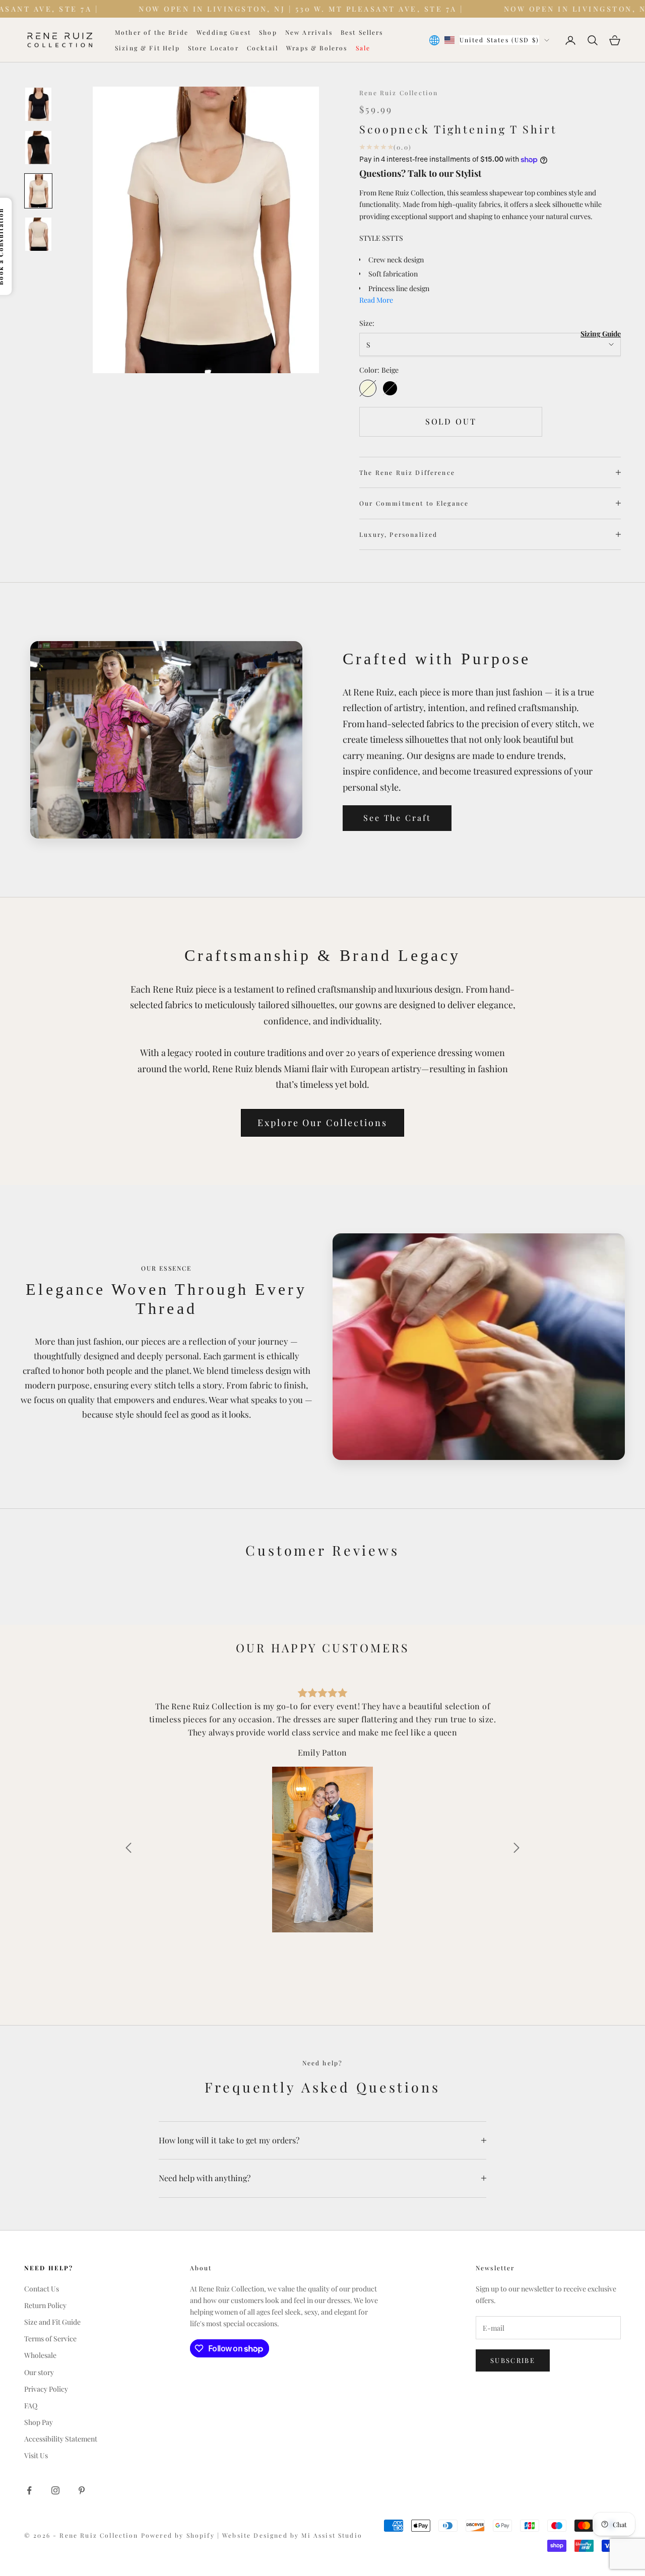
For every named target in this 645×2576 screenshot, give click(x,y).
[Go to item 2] (38, 148)
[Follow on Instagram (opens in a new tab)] (55, 2490)
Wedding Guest (224, 32)
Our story (39, 2372)
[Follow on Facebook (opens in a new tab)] (29, 2490)
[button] (128, 1848)
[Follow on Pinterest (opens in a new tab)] (82, 2490)
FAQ (31, 2406)
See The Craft (397, 818)
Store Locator (213, 48)
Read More (376, 300)
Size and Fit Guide (52, 2322)
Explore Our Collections (322, 1123)
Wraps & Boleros (317, 48)
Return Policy (45, 2305)
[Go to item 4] (38, 234)
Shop (268, 32)
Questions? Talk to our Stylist (420, 173)
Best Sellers (362, 32)
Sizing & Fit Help (147, 48)
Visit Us (36, 2455)
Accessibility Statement (61, 2439)
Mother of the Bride (152, 32)
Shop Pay (39, 2422)
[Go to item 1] (38, 104)
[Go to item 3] (38, 191)
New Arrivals (309, 32)
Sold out (451, 421)
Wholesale (40, 2355)
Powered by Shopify (179, 2535)
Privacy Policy (46, 2389)
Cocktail (263, 48)
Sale (363, 48)
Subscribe (513, 2360)
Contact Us (42, 2289)
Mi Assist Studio (332, 2535)
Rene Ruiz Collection (399, 93)
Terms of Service (50, 2339)
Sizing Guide (601, 334)
